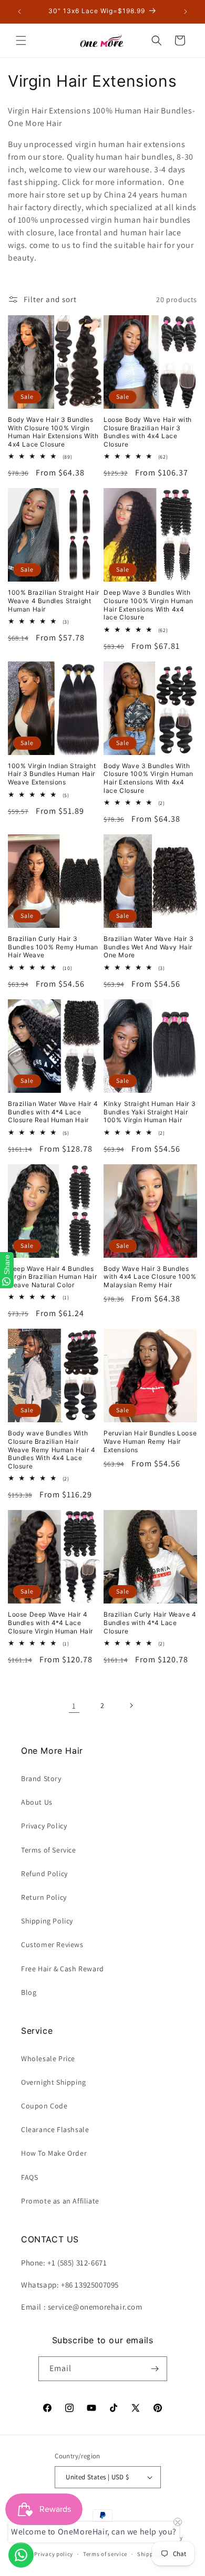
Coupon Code (44, 2106)
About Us (37, 1802)
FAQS (29, 2177)
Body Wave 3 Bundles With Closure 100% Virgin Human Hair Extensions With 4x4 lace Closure (148, 778)
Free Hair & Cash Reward (63, 1969)
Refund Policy (44, 1874)
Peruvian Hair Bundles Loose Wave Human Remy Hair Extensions (150, 1441)
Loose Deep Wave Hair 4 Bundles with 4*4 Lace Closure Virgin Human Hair (50, 1622)
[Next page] (131, 1705)
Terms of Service (49, 1850)
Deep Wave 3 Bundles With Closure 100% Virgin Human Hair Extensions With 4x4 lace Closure (148, 605)
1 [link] (74, 1706)
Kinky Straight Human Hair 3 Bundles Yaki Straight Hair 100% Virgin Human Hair (150, 1112)
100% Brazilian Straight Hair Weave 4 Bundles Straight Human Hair (54, 601)
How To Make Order (54, 2153)
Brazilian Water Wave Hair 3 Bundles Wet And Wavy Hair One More (148, 947)
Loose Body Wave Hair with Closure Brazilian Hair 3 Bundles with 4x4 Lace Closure (148, 432)
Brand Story (41, 1778)
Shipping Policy (47, 1921)
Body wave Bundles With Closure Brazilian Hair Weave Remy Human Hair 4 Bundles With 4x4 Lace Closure (52, 1449)
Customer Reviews (52, 1944)
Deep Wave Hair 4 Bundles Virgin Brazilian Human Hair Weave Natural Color (52, 1277)
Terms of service (105, 2554)
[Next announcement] (186, 12)
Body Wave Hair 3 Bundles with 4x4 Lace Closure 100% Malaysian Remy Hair (150, 1277)
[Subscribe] (155, 2369)
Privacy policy (54, 2554)
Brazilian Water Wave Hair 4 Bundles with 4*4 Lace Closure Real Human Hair (53, 1112)
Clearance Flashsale (55, 2129)
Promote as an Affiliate (60, 2201)
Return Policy (44, 1897)
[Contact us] (21, 2555)
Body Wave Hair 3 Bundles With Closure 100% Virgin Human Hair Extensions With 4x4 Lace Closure (53, 432)
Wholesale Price (48, 2058)
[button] (21, 40)
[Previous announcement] (19, 12)
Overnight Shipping (54, 2082)
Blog (29, 1992)
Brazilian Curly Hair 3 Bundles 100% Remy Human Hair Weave (53, 947)
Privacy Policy (44, 1826)
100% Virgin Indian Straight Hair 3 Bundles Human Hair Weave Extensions (52, 774)
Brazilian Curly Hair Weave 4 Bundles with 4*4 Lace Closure (150, 1622)
